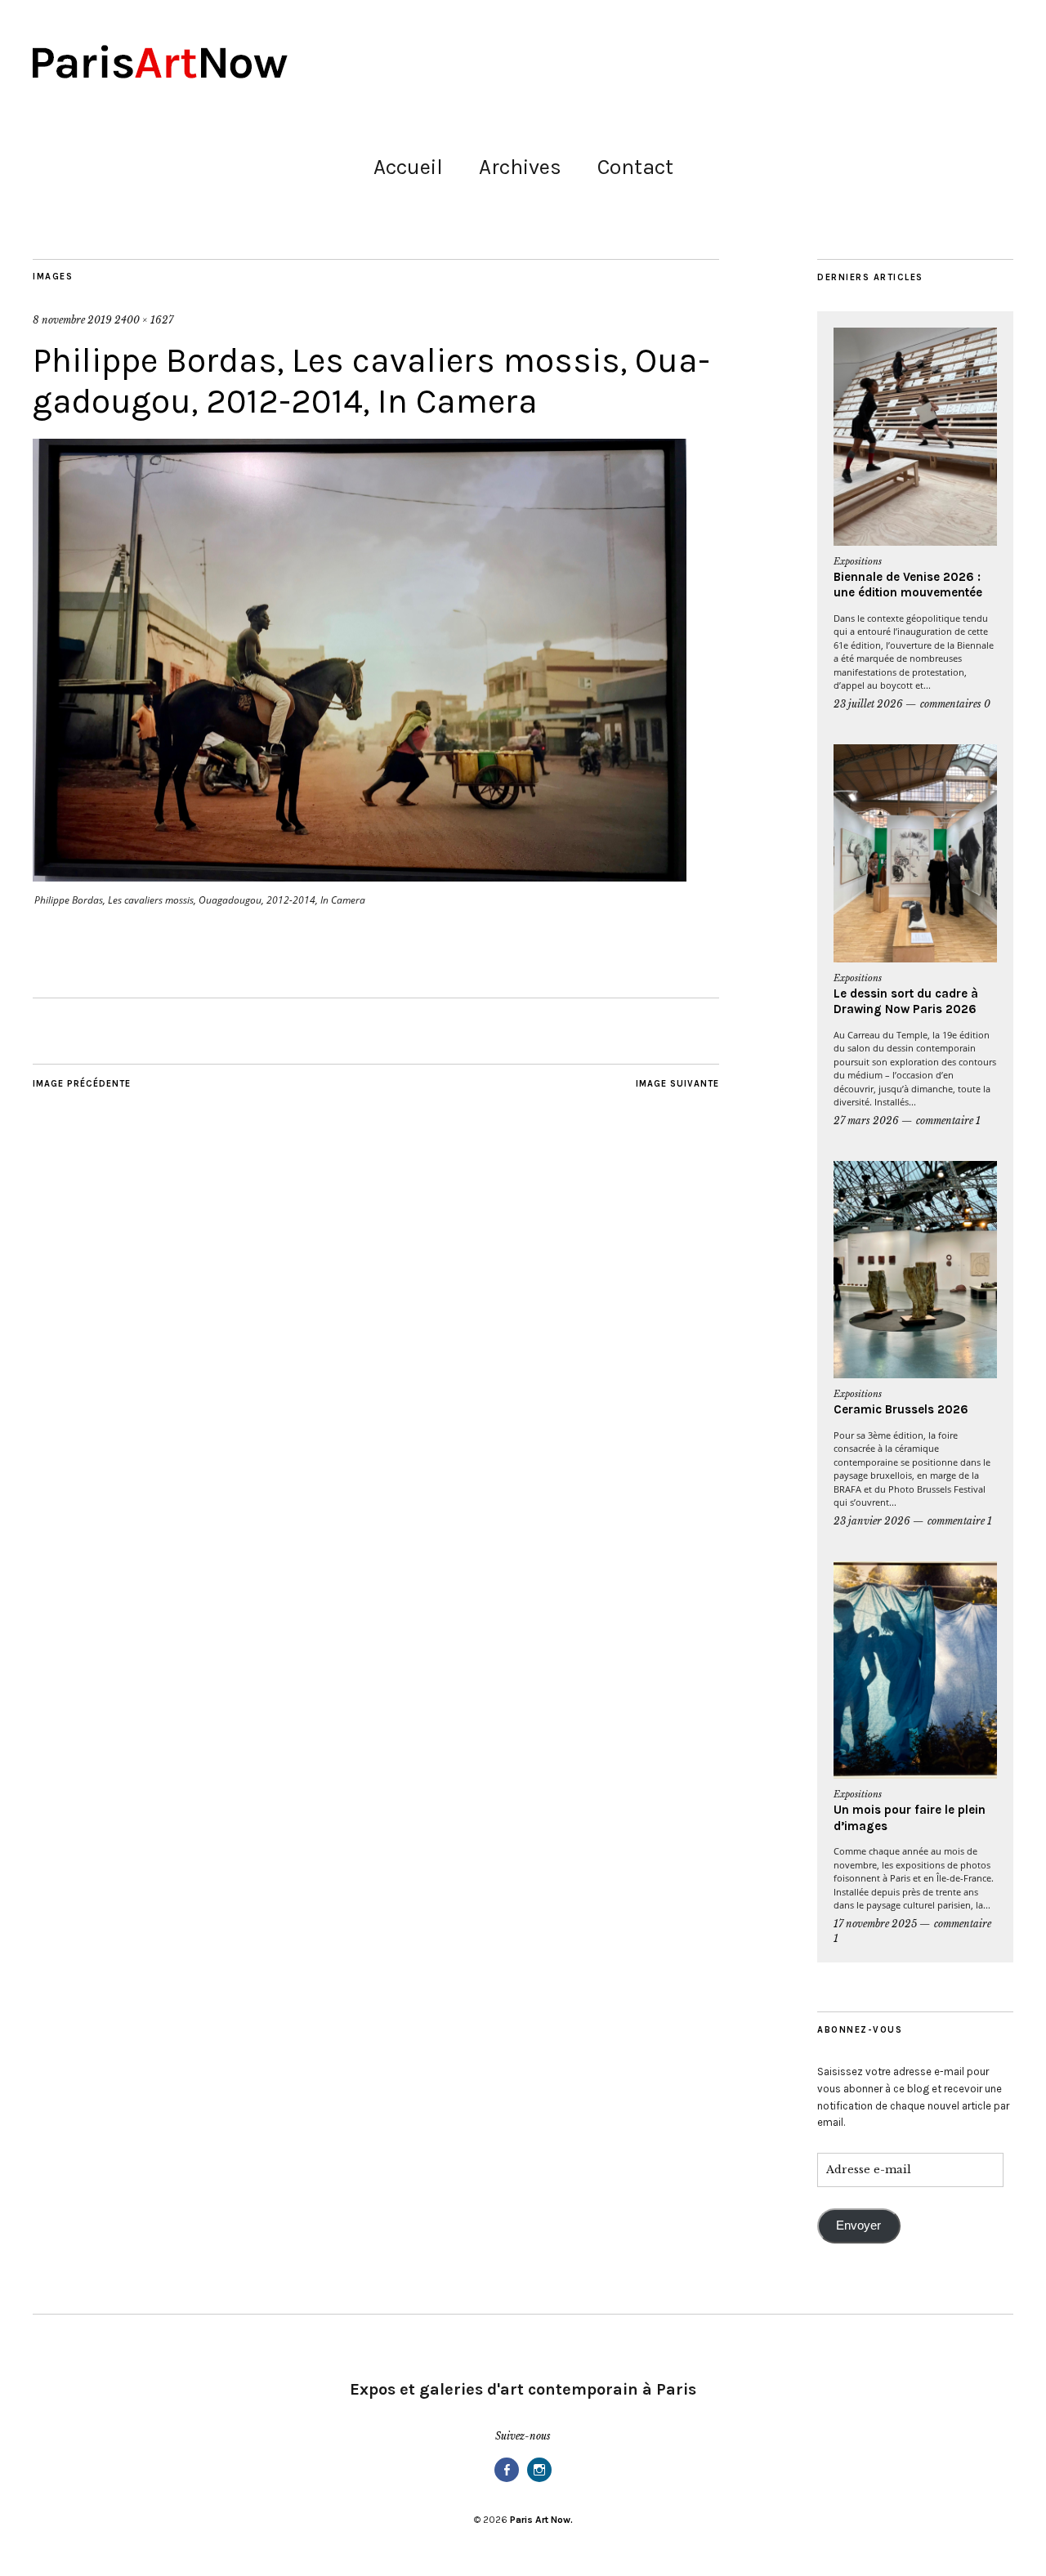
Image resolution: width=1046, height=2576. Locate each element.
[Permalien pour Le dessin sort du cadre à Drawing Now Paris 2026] (915, 853)
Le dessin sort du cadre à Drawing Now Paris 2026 (906, 1002)
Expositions (858, 561)
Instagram (539, 2481)
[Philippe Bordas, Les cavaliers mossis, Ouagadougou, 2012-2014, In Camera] (360, 877)
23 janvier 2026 (872, 1521)
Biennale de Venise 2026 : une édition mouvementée (908, 585)
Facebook (507, 2481)
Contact (635, 167)
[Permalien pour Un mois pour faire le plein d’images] (915, 1670)
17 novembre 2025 (875, 1924)
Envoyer (858, 2226)
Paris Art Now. (541, 2520)
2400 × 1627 (144, 320)
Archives (520, 167)
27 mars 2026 (866, 1121)
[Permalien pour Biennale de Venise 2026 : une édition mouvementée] (915, 437)
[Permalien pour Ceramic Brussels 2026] (915, 1270)
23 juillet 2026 (868, 704)
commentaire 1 (948, 1121)
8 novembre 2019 (72, 320)
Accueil (408, 167)
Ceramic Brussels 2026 (901, 1409)
